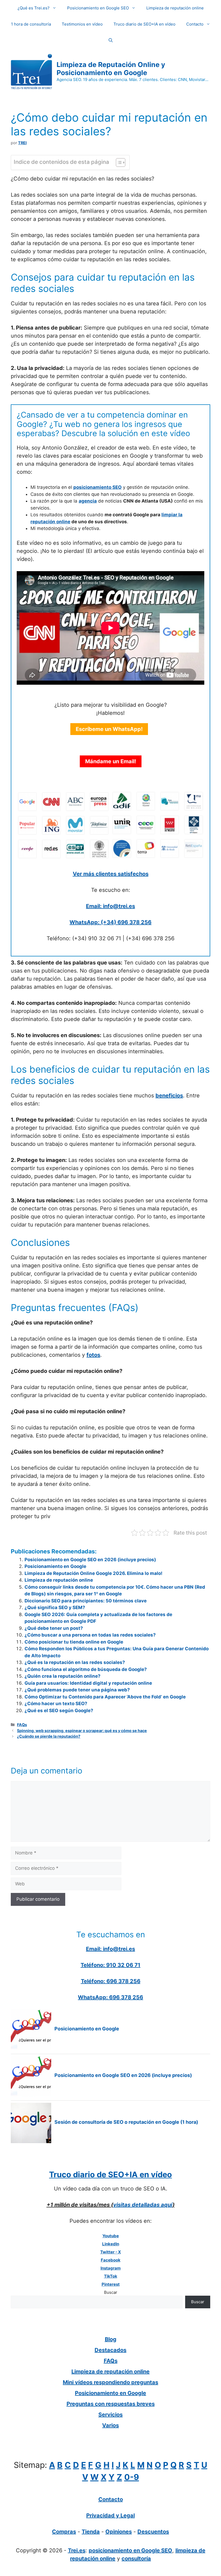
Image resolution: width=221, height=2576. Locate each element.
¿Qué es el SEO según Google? (59, 1711)
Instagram (111, 2268)
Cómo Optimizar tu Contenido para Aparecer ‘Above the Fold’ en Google (105, 1697)
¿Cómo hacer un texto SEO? (56, 1704)
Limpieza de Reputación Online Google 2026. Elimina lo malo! (94, 1573)
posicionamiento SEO (97, 487)
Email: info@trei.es (110, 906)
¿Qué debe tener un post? (54, 1628)
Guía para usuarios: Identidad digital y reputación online (88, 1683)
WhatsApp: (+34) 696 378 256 (110, 922)
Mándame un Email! (111, 761)
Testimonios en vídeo (82, 24)
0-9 (132, 2477)
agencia (88, 501)
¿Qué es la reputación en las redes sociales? (75, 1662)
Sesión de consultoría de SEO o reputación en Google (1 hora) (126, 2122)
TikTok (111, 2276)
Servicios (110, 2415)
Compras (64, 2532)
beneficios (169, 1096)
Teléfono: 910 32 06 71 (110, 1965)
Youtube (111, 2236)
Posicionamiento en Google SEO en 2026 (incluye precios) (90, 1560)
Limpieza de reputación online (175, 8)
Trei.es (77, 2550)
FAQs (22, 1725)
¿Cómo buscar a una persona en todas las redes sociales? (90, 1635)
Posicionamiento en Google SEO (98, 8)
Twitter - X (111, 2252)
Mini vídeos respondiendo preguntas (110, 2382)
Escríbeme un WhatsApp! (109, 729)
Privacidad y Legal (110, 2515)
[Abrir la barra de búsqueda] (111, 40)
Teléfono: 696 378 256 (111, 1981)
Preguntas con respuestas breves (111, 2404)
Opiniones (119, 2532)
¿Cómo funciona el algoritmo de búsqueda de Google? (86, 1669)
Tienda (91, 2532)
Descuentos (153, 2532)
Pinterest (111, 2284)
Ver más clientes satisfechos (111, 874)
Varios (110, 2425)
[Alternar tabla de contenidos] (118, 162)
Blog (111, 2339)
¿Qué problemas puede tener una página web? (77, 1690)
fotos (93, 1355)
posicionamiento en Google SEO (130, 2550)
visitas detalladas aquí (143, 2205)
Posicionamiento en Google (55, 1566)
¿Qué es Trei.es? (34, 8)
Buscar (111, 2292)
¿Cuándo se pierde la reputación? (49, 1736)
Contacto (195, 24)
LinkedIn (111, 2244)
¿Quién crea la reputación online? (63, 1676)
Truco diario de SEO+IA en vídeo (144, 24)
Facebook (111, 2260)
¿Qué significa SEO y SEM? (55, 1607)
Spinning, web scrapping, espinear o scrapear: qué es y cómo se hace (82, 1731)
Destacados (110, 2350)
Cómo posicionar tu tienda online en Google (74, 1642)
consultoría (136, 2559)
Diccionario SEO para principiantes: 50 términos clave (86, 1601)
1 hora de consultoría (31, 24)
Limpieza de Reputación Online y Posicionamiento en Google (111, 69)
